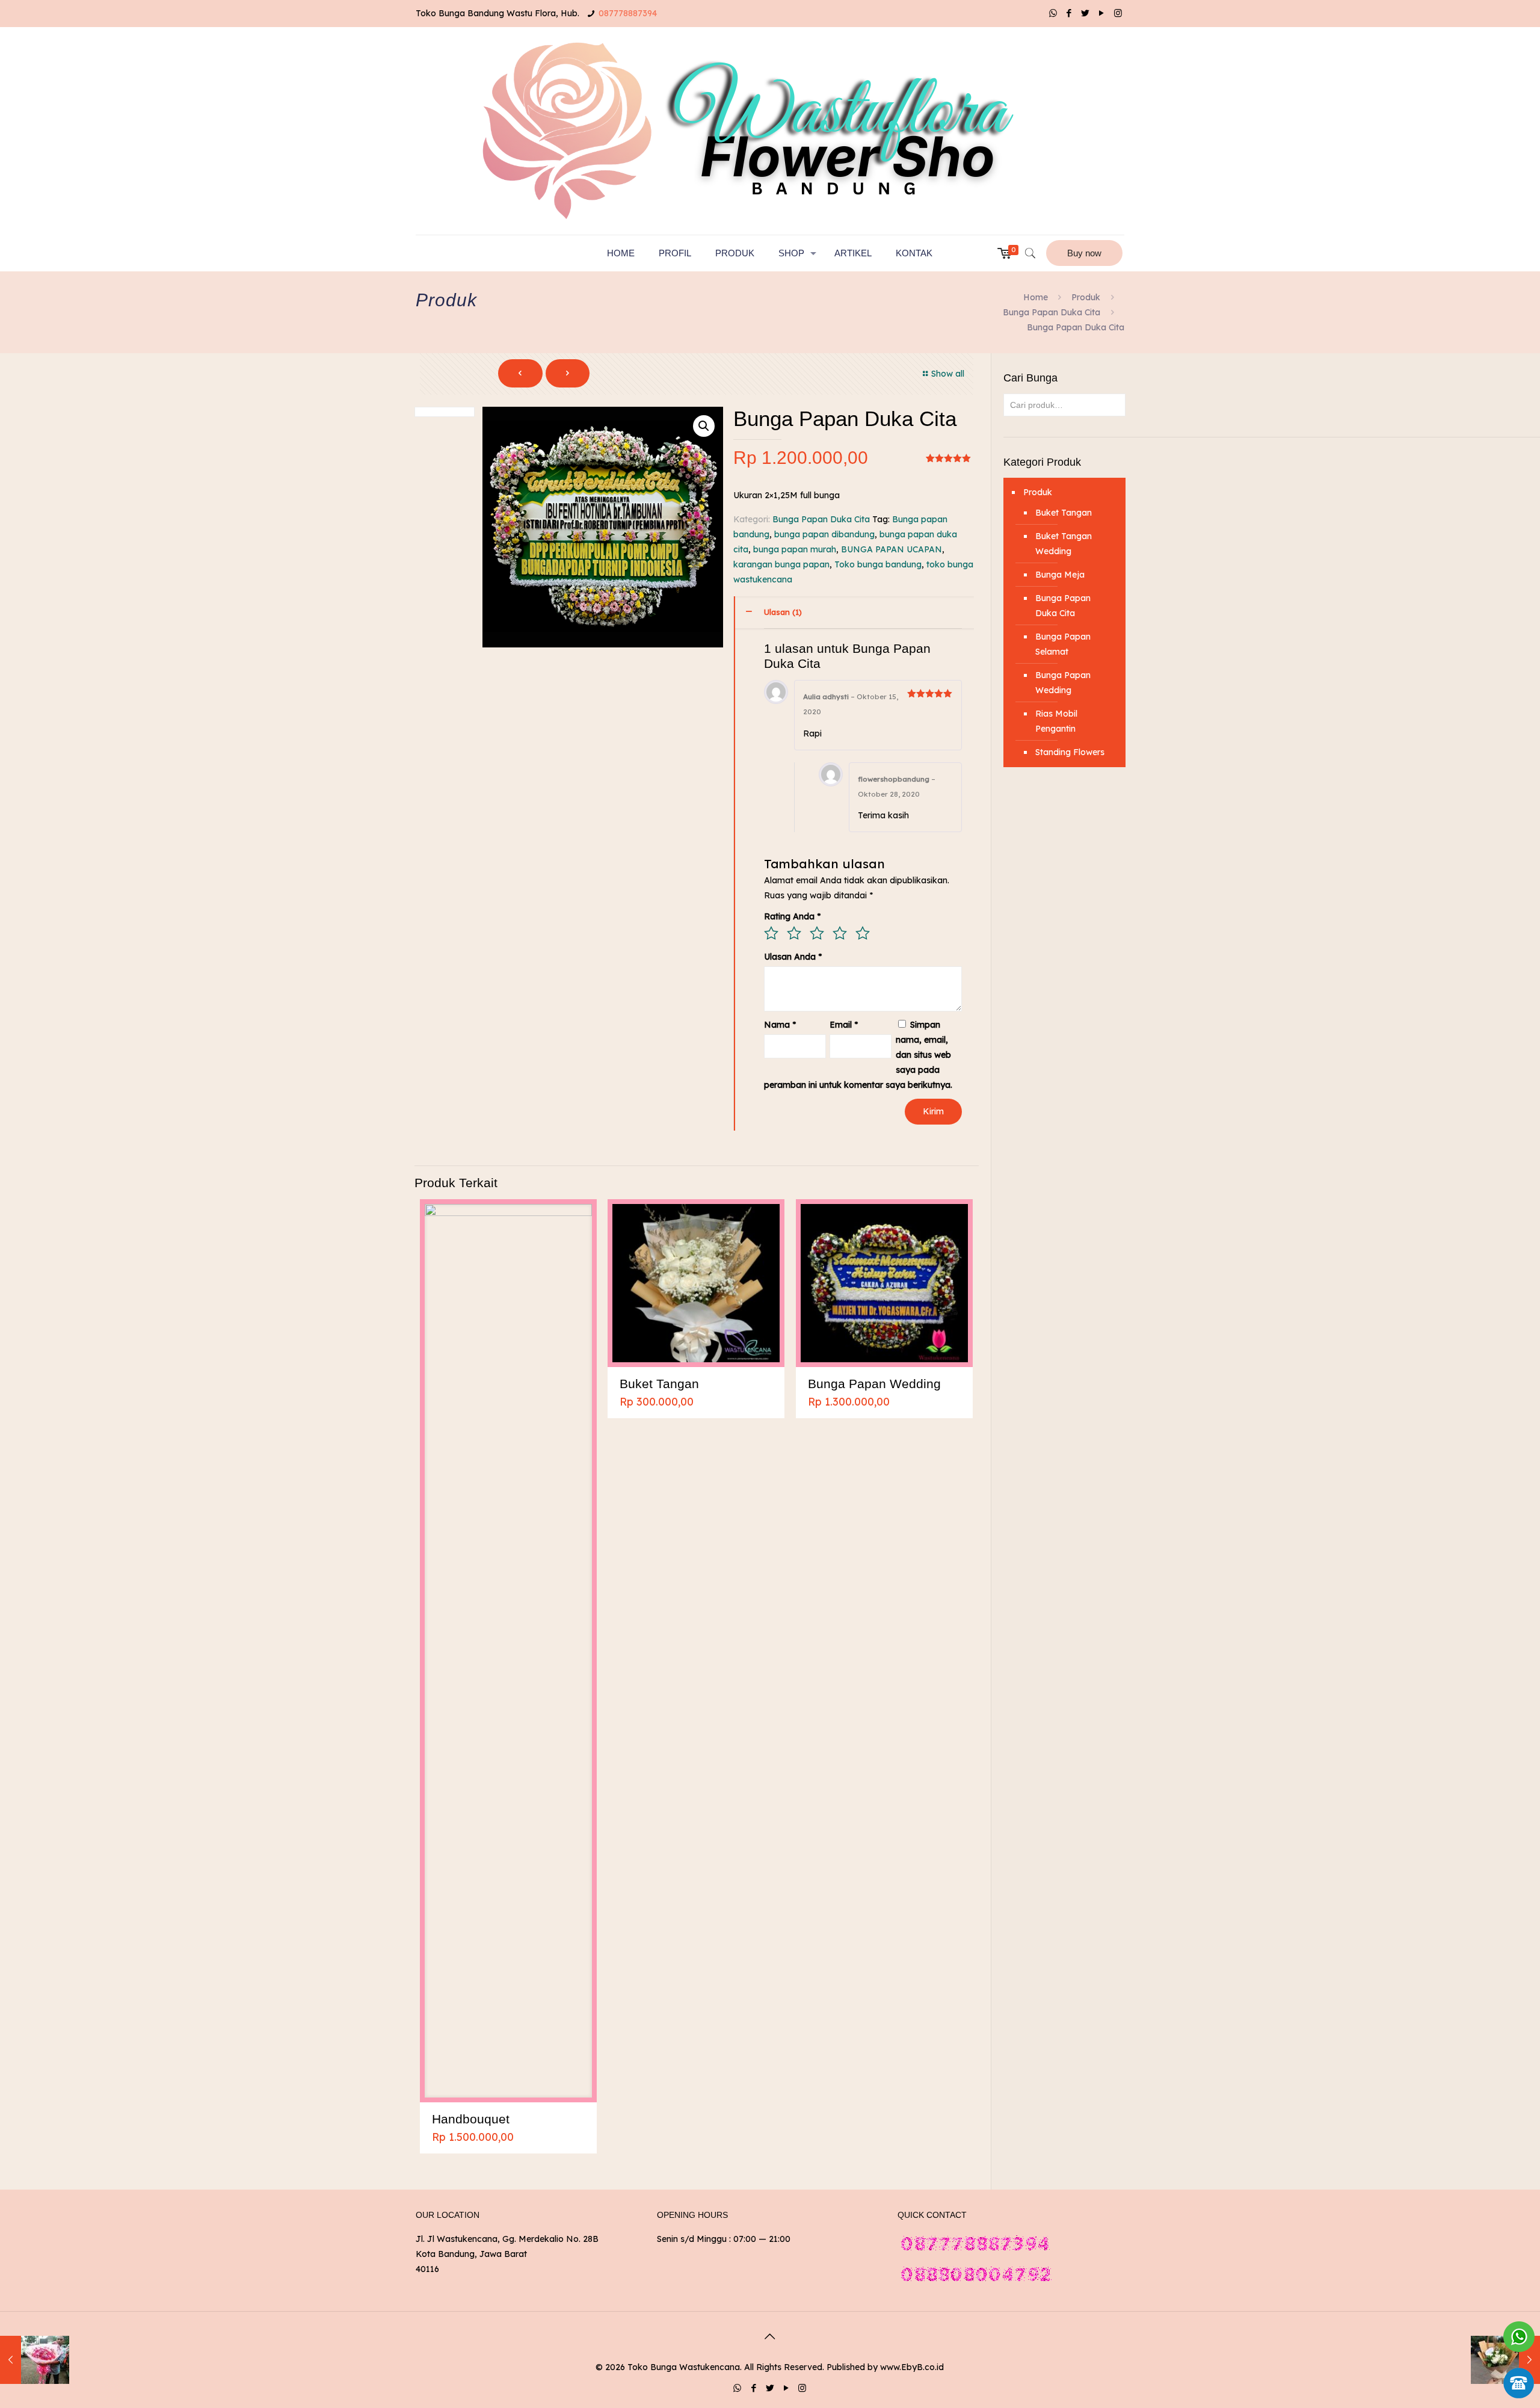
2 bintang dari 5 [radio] (794, 933)
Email (844, 1025)
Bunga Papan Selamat (1063, 644)
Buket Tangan (659, 1384)
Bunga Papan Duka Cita (1052, 312)
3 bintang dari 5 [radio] (817, 933)
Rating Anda (792, 916)
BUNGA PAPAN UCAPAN (892, 549)
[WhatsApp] (1053, 13)
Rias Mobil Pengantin (1056, 721)
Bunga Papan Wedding (874, 1384)
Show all (948, 374)
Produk (1086, 297)
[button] (704, 426)
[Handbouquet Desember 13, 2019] (35, 2360)
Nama (780, 1025)
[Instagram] (1118, 13)
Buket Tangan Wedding (1064, 544)
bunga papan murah (795, 549)
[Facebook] (1069, 13)
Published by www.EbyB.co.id (885, 2367)
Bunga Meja (1060, 575)
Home (1036, 297)
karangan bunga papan (781, 564)
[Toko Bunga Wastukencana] (770, 131)
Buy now (1084, 253)
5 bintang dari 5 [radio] (863, 933)
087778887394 (628, 13)
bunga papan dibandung (824, 534)
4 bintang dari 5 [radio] (840, 933)
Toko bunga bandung (878, 564)
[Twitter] (1086, 13)
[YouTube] (1102, 13)
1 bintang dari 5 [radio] (771, 933)
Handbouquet (471, 2119)
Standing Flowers (1070, 752)
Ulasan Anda (793, 957)
